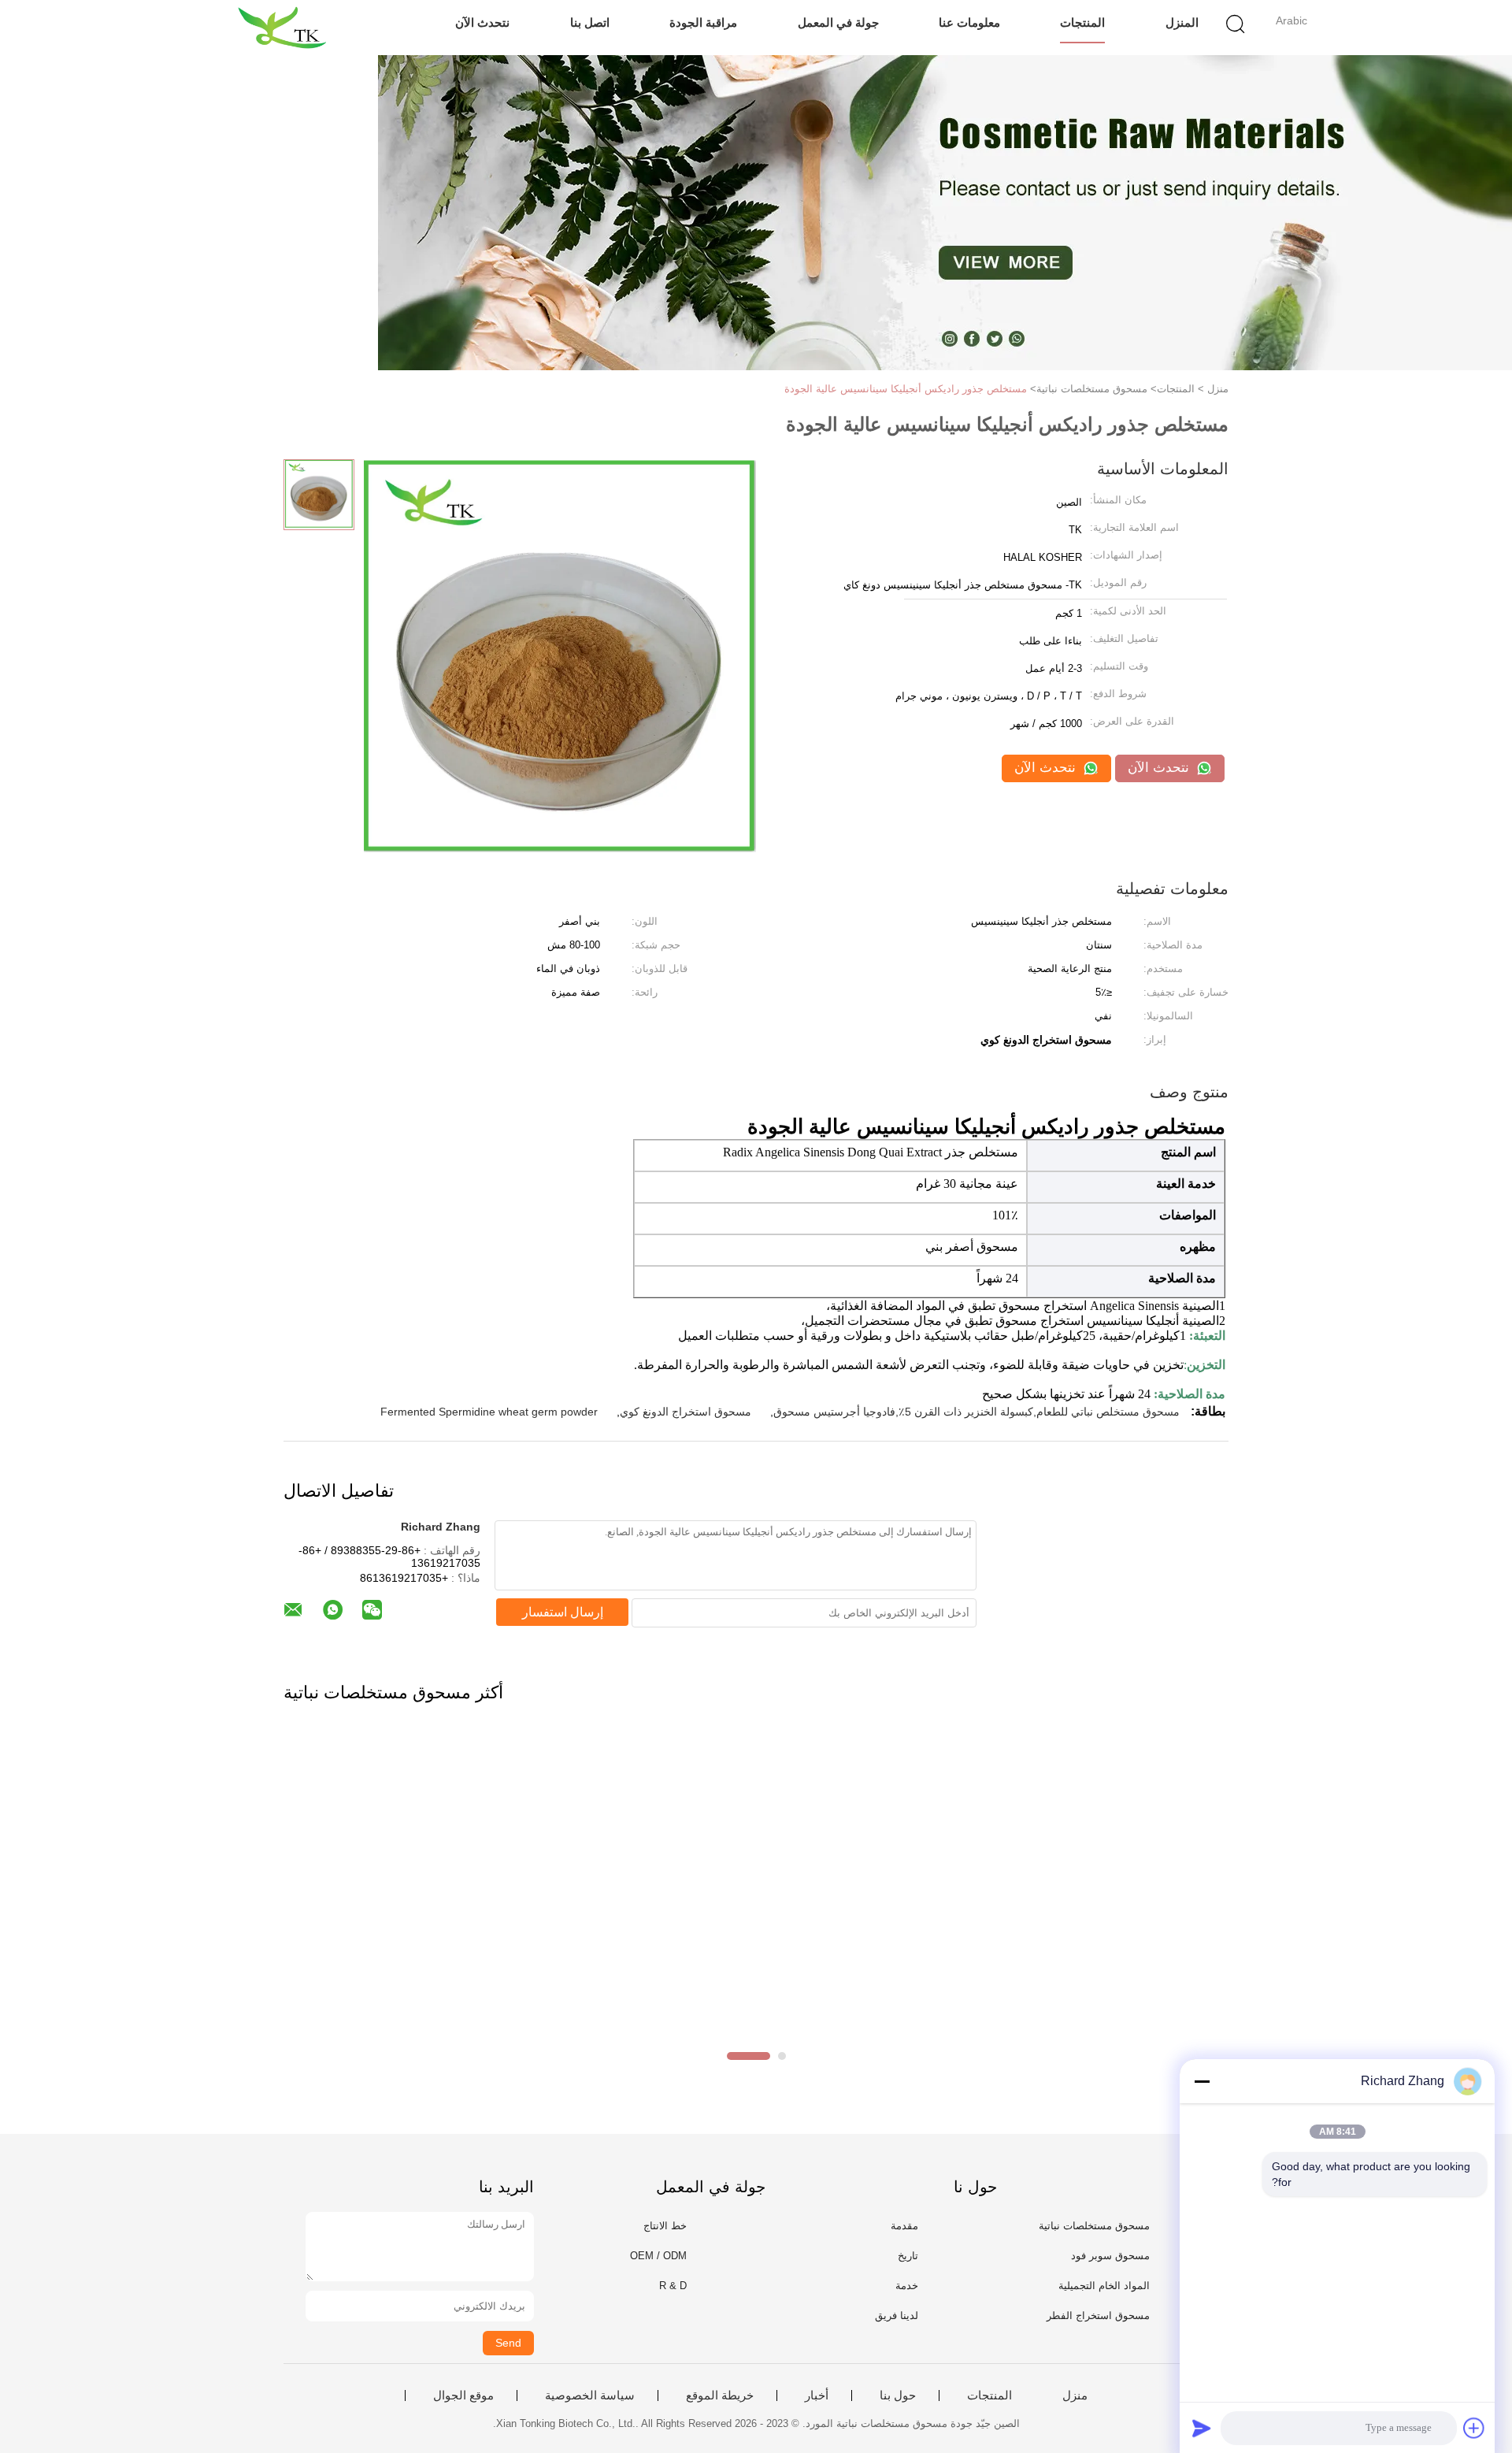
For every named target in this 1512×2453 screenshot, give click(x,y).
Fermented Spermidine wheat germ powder (489, 1412)
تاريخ (908, 2256)
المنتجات (1082, 22)
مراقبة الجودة (703, 22)
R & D (673, 2286)
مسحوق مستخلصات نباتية (1094, 2226)
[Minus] (1202, 2081)
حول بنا (898, 2395)
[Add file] (1474, 2428)
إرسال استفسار (563, 1612)
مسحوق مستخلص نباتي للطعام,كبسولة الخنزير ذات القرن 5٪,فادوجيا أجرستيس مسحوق (976, 1412)
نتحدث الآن (482, 22)
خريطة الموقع (720, 2395)
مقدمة (904, 2226)
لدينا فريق (897, 2316)
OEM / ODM (658, 2256)
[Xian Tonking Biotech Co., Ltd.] (282, 28)
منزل (1075, 2395)
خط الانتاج (665, 2226)
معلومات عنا (969, 22)
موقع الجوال (463, 2395)
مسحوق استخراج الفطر (1098, 2316)
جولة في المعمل (838, 22)
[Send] (1202, 2428)
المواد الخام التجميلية (1104, 2286)
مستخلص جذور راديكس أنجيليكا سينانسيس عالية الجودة (906, 389)
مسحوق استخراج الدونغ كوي (686, 1412)
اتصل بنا (590, 22)
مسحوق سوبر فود (1110, 2256)
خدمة (907, 2286)
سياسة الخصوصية (590, 2395)
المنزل (1182, 22)
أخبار (817, 2395)
